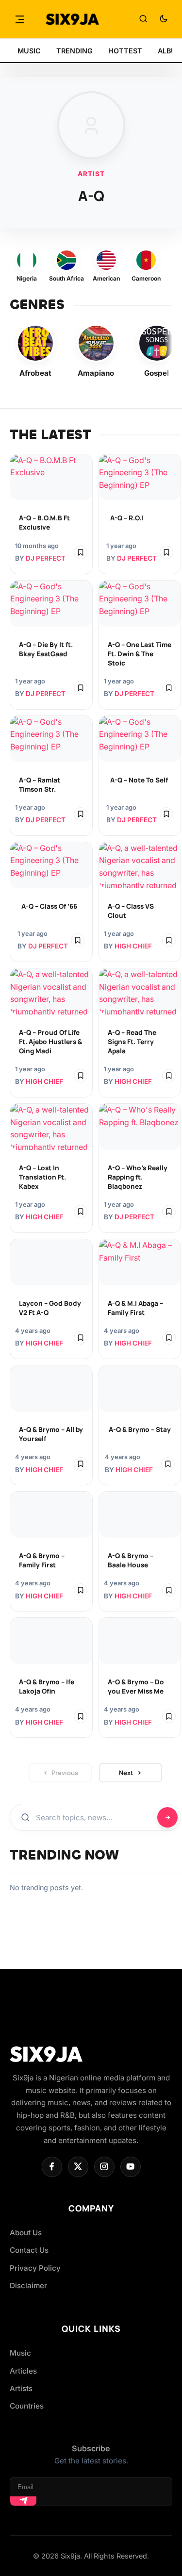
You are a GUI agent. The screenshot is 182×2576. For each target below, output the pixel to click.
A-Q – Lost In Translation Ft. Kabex (42, 1177)
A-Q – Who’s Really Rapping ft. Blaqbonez (138, 1177)
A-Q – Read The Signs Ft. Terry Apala (132, 1042)
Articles (23, 2371)
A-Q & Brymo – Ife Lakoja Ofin (47, 1687)
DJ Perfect (46, 558)
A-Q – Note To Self (139, 780)
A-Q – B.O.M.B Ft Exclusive (44, 523)
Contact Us (29, 2250)
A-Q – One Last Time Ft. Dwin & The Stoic (140, 654)
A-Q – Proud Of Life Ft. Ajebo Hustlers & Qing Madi (50, 1042)
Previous (65, 1773)
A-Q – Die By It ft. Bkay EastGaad (46, 649)
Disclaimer (28, 2285)
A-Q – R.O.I (127, 518)
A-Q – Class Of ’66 (49, 906)
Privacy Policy (35, 2268)
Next (126, 1773)
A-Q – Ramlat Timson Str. (40, 785)
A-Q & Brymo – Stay (140, 1429)
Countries (27, 2406)
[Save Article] (81, 552)
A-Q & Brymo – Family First (42, 1560)
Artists (21, 2388)
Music (20, 2353)
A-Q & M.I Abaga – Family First (135, 1308)
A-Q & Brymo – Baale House (131, 1560)
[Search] (143, 19)
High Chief (133, 946)
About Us (26, 2233)
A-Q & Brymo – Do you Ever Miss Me (136, 1687)
